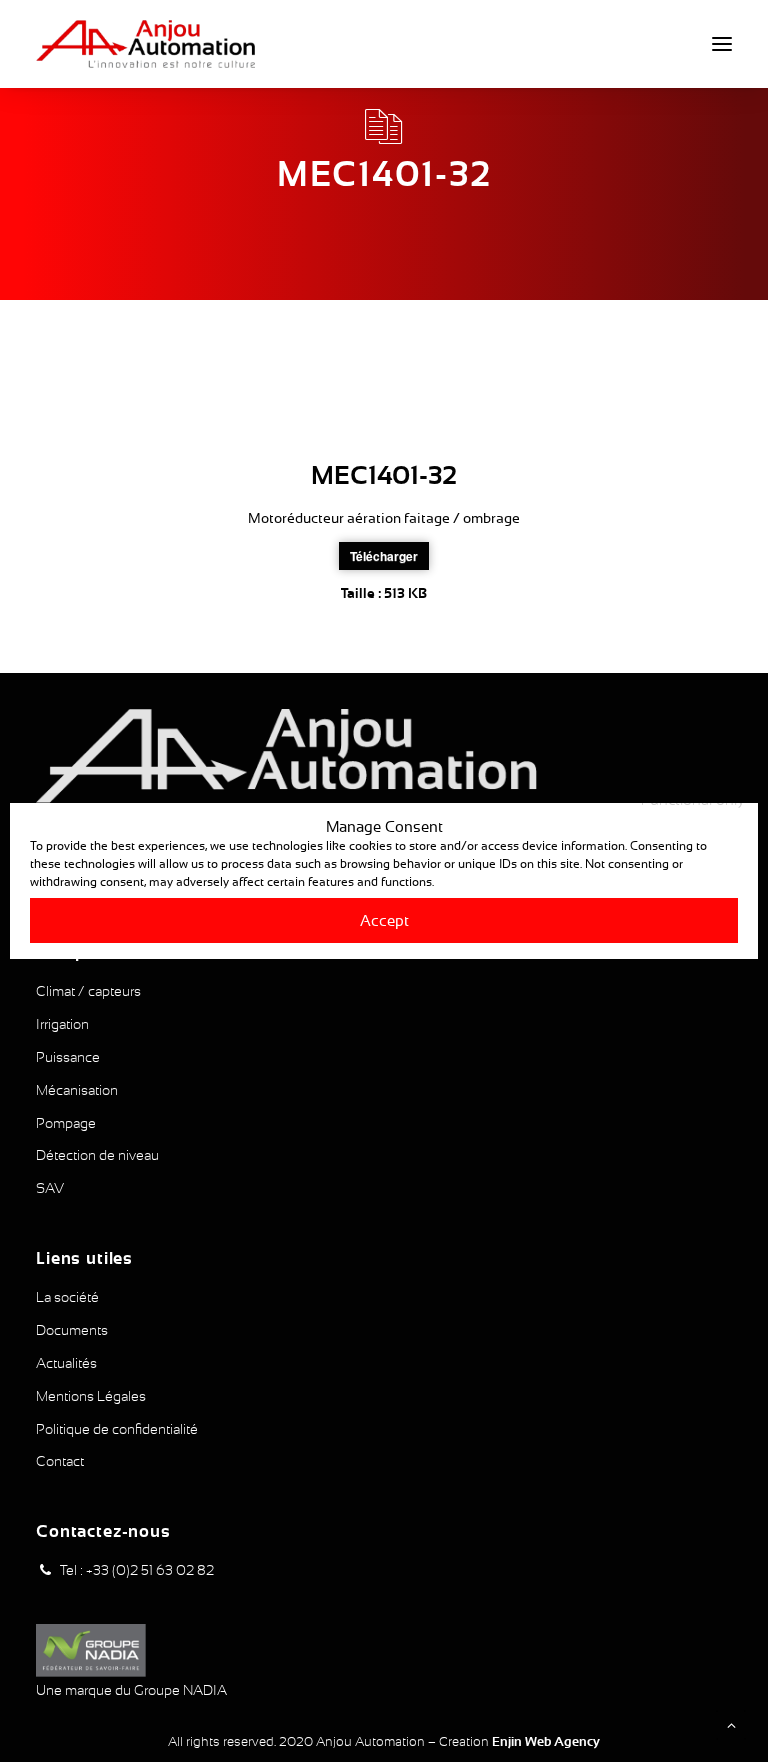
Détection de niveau (97, 1155)
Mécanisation (77, 1090)
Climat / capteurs (88, 991)
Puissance (68, 1057)
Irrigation (62, 1024)
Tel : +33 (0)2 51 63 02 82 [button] (137, 1570)
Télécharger (384, 556)
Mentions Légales (91, 1396)
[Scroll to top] (731, 1724)
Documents (72, 1330)
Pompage (66, 1123)
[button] (722, 44)
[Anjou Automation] (145, 44)
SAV (50, 1188)
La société (67, 1297)
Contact (60, 1461)
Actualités (66, 1363)
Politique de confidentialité (117, 1429)
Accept (384, 920)
